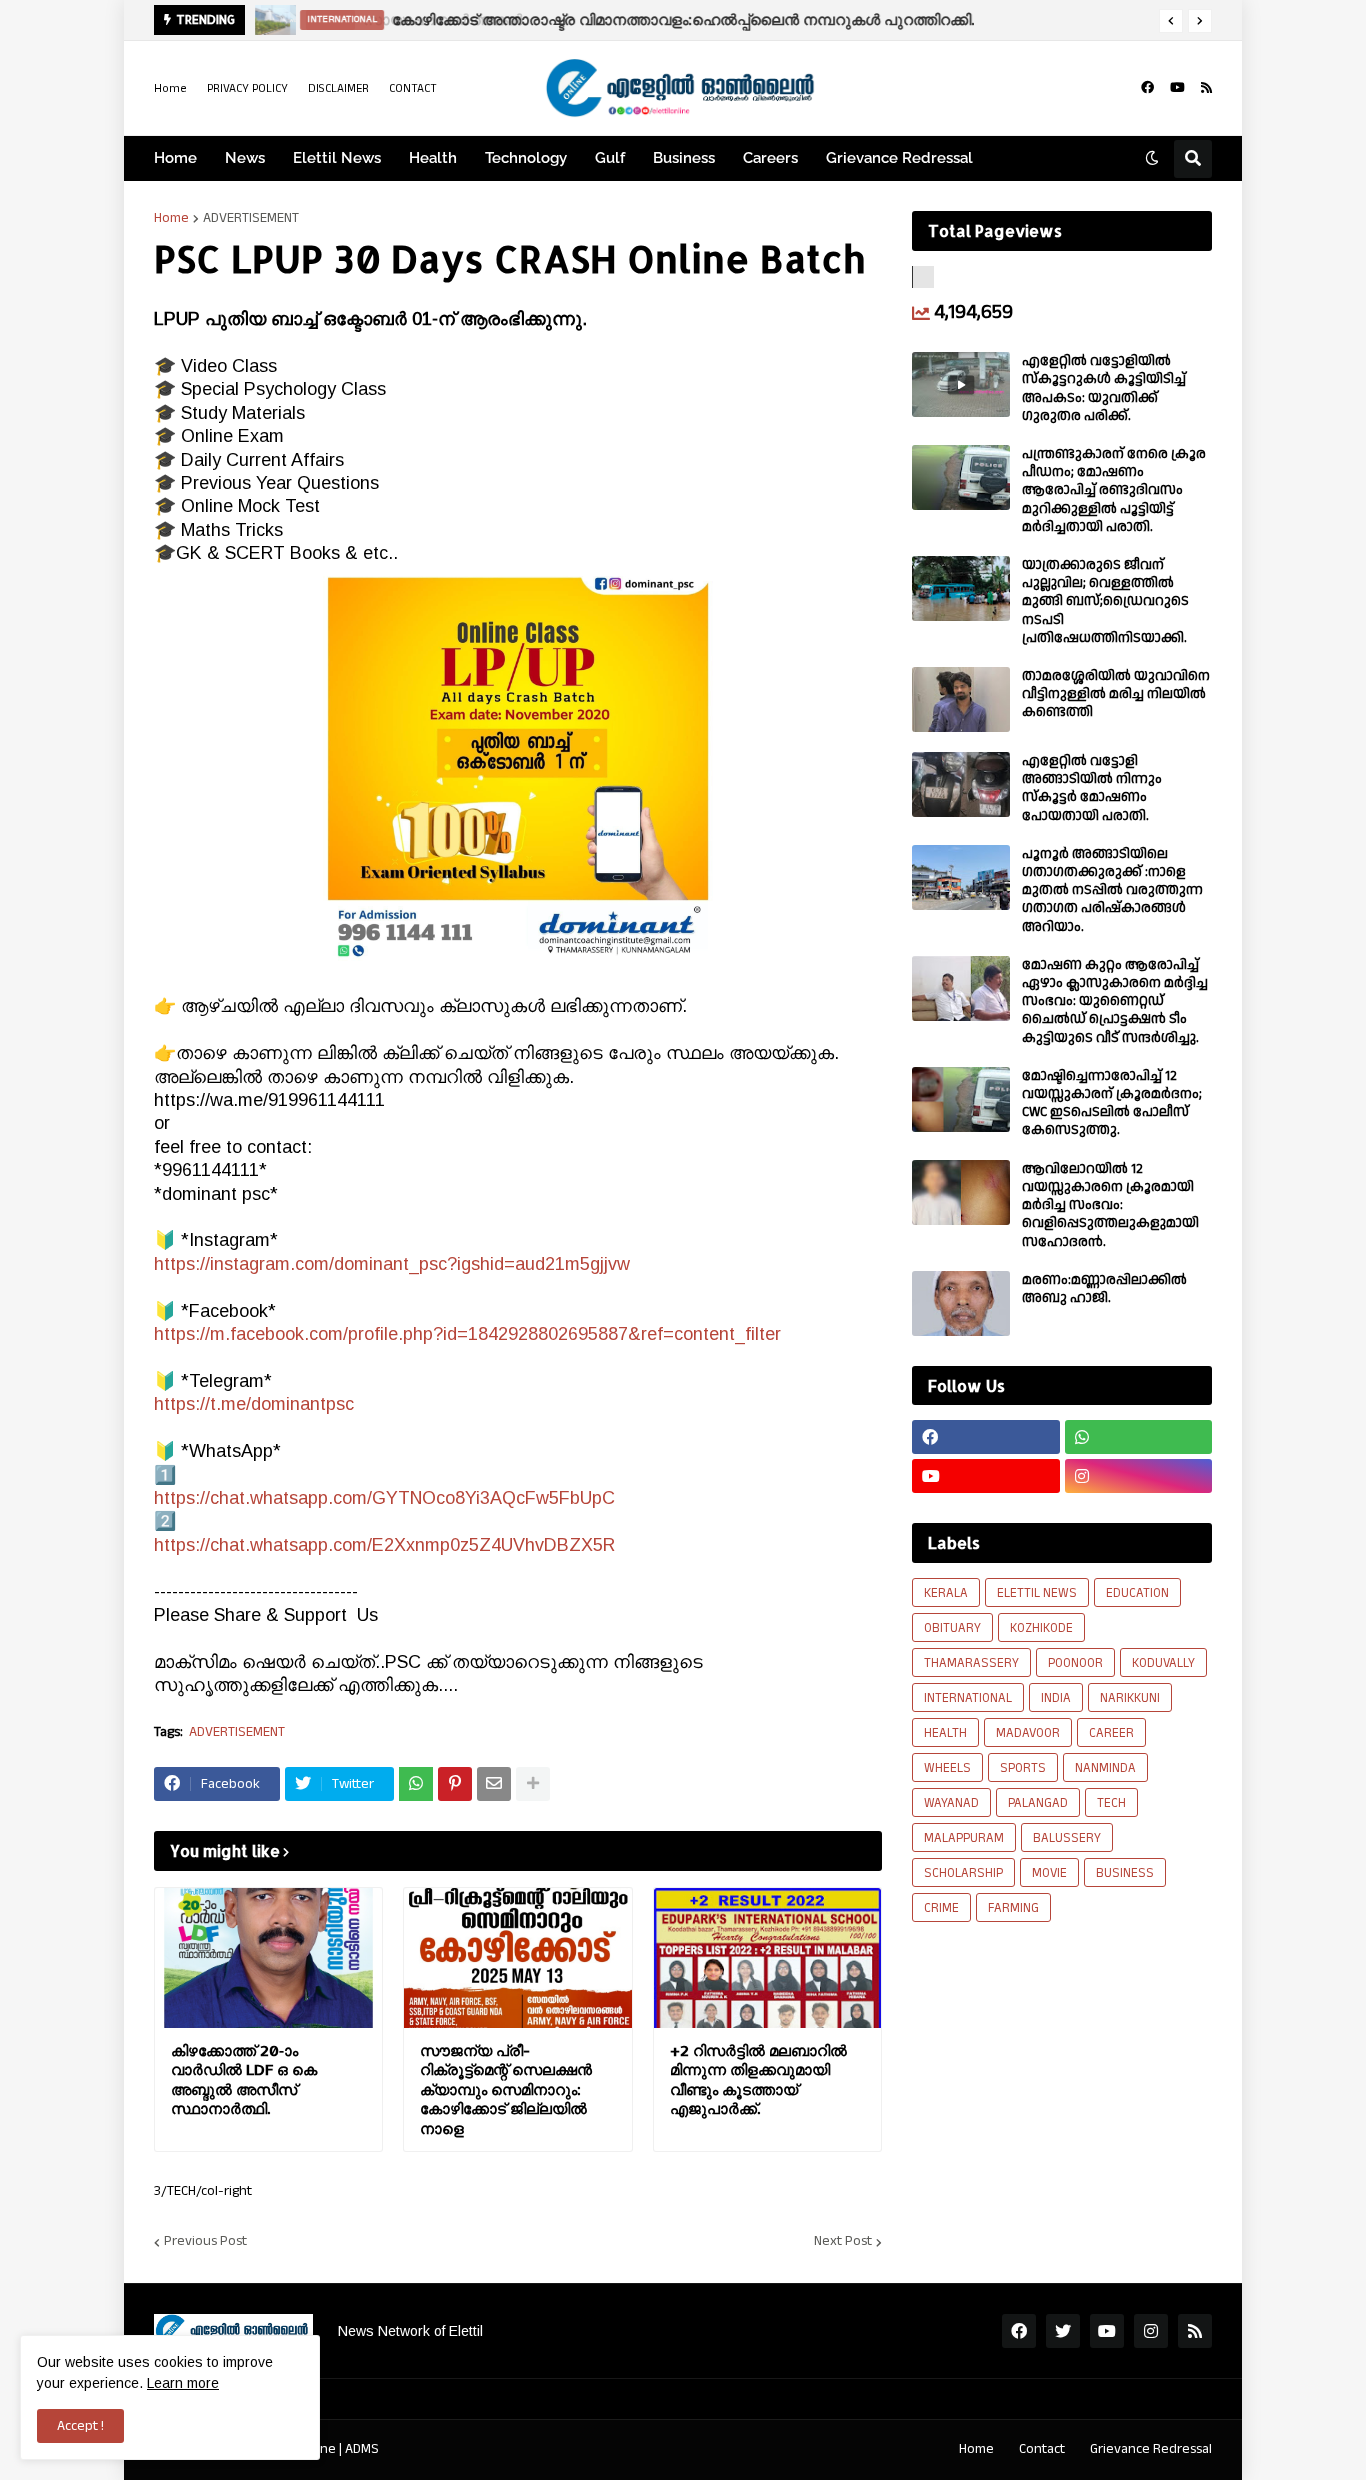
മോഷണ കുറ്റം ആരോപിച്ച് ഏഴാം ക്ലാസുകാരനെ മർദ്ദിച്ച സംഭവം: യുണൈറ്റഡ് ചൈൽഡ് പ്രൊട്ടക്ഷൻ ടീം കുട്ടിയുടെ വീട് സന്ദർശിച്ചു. (1115, 1001)
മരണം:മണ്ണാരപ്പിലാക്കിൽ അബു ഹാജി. (1104, 1289)
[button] (1171, 21)
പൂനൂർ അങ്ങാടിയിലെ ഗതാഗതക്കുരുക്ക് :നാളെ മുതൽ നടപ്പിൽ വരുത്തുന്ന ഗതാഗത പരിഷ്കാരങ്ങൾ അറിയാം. (1112, 890)
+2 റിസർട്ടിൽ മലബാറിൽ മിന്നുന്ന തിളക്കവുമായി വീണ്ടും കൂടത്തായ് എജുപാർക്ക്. (758, 2080)
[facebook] (1147, 88)
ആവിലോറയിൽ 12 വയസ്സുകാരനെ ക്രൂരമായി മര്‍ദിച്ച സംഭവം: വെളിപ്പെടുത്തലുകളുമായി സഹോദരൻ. (1110, 1205)
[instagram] (1139, 1476)
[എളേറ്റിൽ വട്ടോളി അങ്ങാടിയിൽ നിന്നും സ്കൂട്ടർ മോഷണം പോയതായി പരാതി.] (961, 784)
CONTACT (413, 88)
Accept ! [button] (80, 2426)
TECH (1111, 1803)
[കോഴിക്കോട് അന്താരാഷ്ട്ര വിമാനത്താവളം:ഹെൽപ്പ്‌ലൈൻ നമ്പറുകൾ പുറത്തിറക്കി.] (270, 20)
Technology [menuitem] (526, 158)
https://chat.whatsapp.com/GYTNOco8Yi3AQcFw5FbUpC (384, 1498)
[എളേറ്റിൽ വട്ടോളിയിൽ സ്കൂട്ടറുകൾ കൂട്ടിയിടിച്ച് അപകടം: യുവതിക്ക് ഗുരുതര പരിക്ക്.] (961, 384)
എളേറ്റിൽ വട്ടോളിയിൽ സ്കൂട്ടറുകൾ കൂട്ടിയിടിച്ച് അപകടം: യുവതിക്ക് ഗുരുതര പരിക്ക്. (1104, 388)
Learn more (183, 2383)
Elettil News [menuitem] (337, 158)
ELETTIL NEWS (1037, 1593)
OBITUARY (952, 1628)
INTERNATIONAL (968, 1698)
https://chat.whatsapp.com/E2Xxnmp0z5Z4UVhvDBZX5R (384, 1545)
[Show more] (533, 1784)
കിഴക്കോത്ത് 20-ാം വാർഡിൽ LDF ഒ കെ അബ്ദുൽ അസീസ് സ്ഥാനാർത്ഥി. (244, 2080)
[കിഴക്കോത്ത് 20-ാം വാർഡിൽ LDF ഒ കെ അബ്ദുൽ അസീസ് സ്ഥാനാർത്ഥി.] (268, 1958)
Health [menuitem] (433, 158)
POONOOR (1075, 1663)
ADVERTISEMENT (251, 218)
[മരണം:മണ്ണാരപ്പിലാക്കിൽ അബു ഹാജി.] (961, 1303)
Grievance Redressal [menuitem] (899, 158)
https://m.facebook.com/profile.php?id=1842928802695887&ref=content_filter (467, 1334)
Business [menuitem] (684, 158)
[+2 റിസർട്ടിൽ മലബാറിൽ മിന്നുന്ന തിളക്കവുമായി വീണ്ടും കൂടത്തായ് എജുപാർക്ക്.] (767, 1958)
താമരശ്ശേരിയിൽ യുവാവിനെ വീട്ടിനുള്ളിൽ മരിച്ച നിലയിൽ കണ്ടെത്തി (1116, 694)
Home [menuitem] (175, 158)
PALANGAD (1038, 1803)
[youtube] (1177, 88)
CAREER (1111, 1733)
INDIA (1056, 1698)
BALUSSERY (1067, 1838)
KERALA (946, 1593)
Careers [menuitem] (770, 158)
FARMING (1013, 1908)
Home (170, 88)
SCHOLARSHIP (963, 1873)
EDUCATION (1137, 1593)
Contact (1042, 2449)
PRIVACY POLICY (247, 88)
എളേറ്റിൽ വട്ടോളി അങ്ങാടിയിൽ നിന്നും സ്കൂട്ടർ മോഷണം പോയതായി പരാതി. (1092, 788)
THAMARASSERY (971, 1663)
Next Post (843, 2242)
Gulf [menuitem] (610, 158)
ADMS (362, 2449)
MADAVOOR (1028, 1733)
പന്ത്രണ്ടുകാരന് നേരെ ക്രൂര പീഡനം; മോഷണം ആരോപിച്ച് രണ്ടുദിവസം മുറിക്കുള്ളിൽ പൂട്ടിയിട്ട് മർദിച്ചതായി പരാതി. (1114, 490)
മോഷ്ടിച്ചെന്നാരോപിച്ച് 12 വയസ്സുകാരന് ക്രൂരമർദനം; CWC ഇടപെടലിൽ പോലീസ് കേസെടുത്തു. (1112, 1103)
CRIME (941, 1908)
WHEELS (947, 1768)
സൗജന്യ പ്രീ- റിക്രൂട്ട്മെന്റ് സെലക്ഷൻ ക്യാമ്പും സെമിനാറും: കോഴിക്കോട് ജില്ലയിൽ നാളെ (506, 2089)
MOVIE (1049, 1873)
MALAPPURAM (964, 1838)
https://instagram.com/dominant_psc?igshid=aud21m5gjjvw (392, 1264)
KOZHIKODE (1041, 1628)
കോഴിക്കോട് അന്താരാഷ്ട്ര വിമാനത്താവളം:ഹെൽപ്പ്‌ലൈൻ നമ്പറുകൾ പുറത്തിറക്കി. (681, 19)
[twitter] (1063, 2331)
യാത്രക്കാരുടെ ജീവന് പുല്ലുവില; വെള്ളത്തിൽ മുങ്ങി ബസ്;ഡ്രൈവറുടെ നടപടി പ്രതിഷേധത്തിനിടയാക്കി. (1105, 601)
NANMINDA (1105, 1768)
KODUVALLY (1163, 1663)
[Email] (494, 1784)
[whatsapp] (1139, 1437)
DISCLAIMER (338, 88)
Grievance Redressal (1151, 2449)
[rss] (1206, 88)
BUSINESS (1125, 1873)
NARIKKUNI (1130, 1698)
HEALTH (945, 1733)
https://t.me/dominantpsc (254, 1404)
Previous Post (205, 2242)
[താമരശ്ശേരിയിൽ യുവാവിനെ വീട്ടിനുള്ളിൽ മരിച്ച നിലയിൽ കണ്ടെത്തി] (961, 699)
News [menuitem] (245, 158)
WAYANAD (951, 1803)
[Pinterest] (455, 1784)
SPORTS (1023, 1768)
